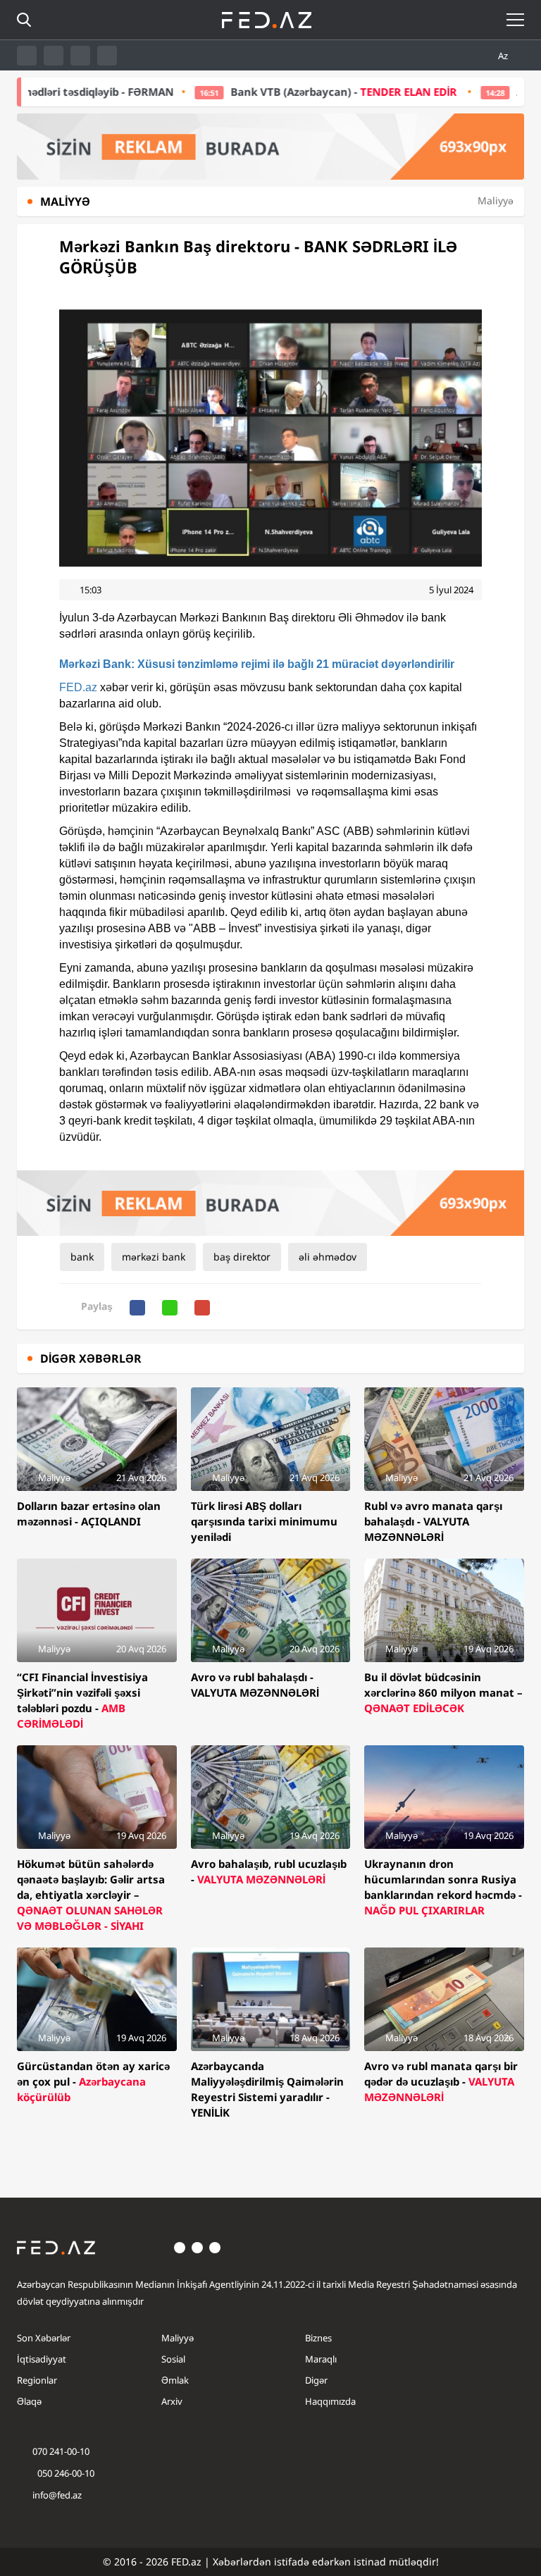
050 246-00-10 (65, 2473)
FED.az (78, 687)
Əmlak (175, 2380)
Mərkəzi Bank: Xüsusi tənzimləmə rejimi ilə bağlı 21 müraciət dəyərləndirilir (257, 664)
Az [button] (504, 56)
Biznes (318, 2338)
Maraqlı (321, 2359)
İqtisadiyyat (42, 2359)
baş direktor (242, 1257)
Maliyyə (178, 2338)
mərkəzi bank (154, 1257)
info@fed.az (57, 2495)
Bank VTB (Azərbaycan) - (291, 92)
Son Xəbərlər (44, 2338)
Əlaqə (29, 2401)
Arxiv (172, 2401)
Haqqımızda (330, 2401)
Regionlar (37, 2380)
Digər (316, 2380)
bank (82, 1257)
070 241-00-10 (61, 2451)
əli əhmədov (328, 1257)
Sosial (173, 2359)
